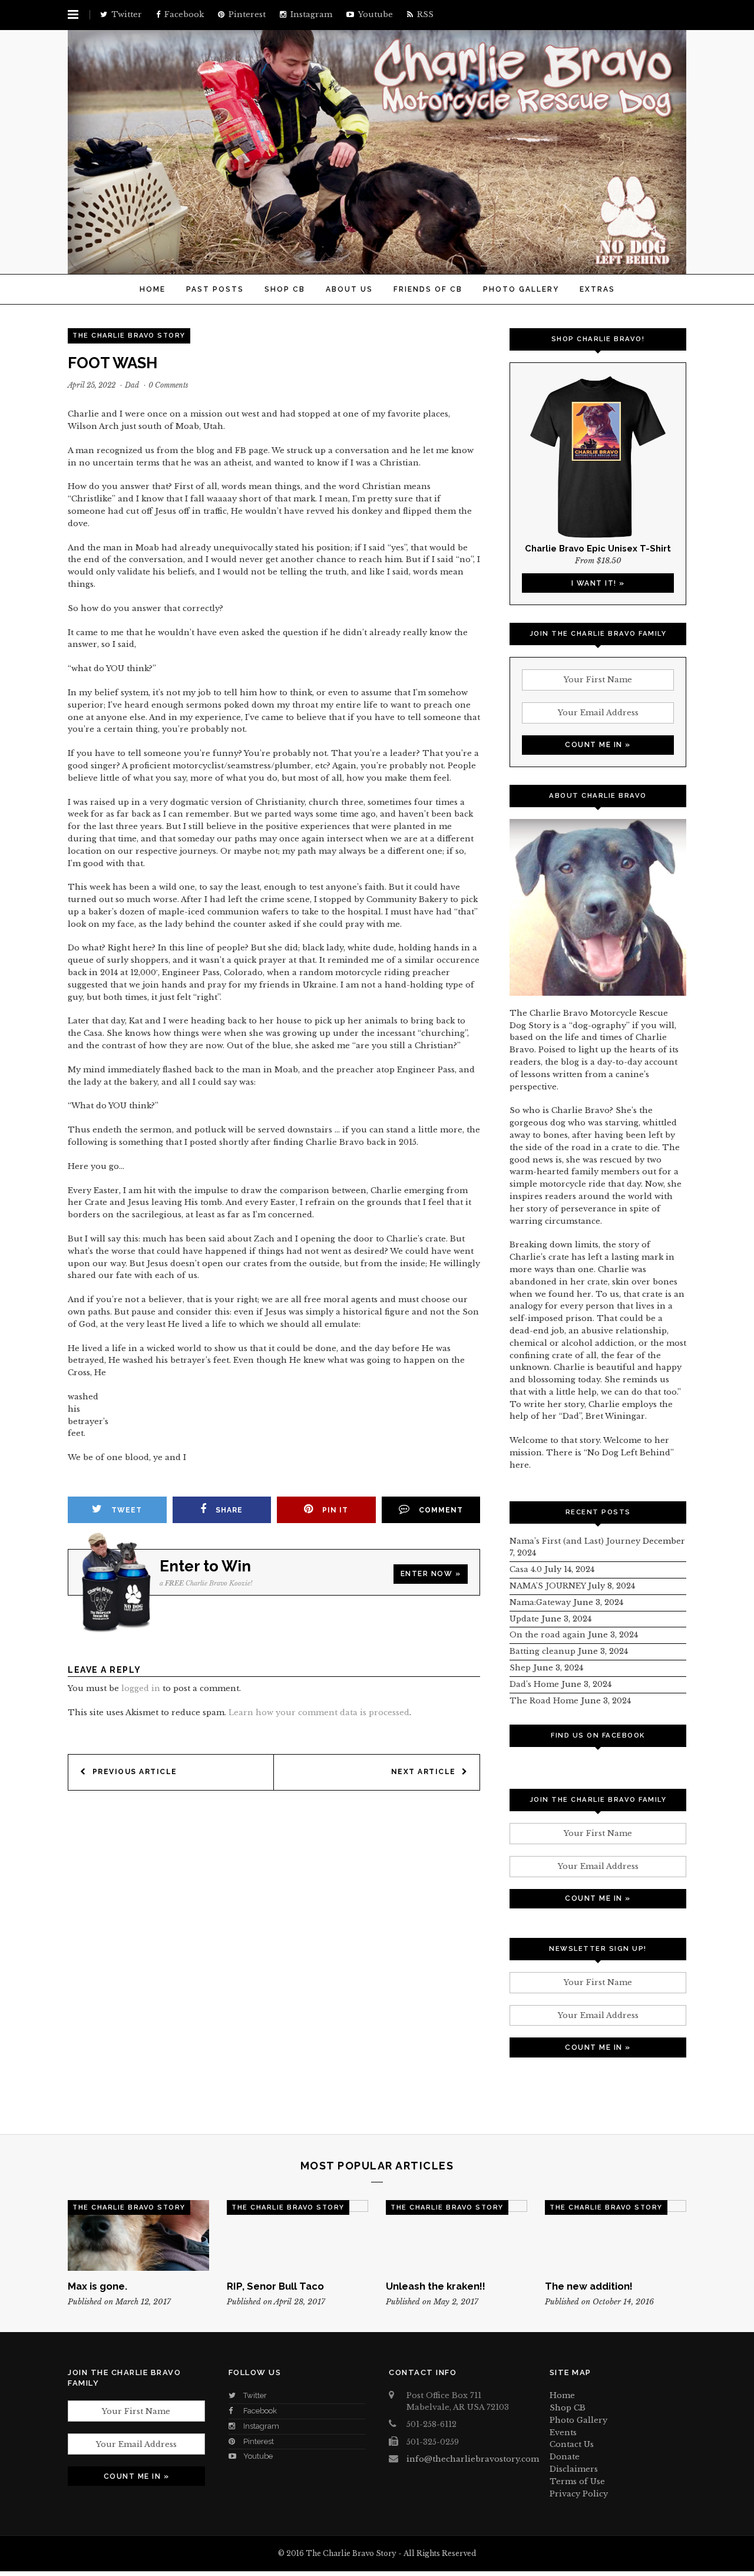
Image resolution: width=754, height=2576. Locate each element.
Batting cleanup (543, 1651)
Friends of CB (428, 289)
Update (524, 1619)
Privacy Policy (579, 2494)
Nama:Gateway (540, 1602)
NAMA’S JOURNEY (548, 1586)
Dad (132, 385)
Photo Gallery (521, 289)
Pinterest (259, 2441)
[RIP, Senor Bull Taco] (297, 2235)
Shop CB (285, 289)
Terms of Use (577, 2481)
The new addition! (589, 2286)
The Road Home (544, 1701)
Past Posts (215, 289)
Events (563, 2433)
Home (153, 289)
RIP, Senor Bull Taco (275, 2286)
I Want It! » (598, 583)
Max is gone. (97, 2286)
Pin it (335, 1510)
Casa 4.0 (526, 1569)
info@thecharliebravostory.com (473, 2459)
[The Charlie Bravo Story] (377, 267)
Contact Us (572, 2444)
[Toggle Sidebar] (73, 15)
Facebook (260, 2411)
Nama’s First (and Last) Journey (575, 1541)
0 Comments (168, 385)
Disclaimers (574, 2469)
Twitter (255, 2395)
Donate (565, 2457)
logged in (141, 1688)
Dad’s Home (534, 1684)
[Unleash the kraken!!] (457, 2235)
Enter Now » (431, 1574)
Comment (441, 1510)
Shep (520, 1668)
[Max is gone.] (138, 2235)
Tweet (127, 1510)
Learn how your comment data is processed (319, 1713)
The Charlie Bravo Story (129, 336)
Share (229, 1510)
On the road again (548, 1635)
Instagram (261, 2426)
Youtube (258, 2456)
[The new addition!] (616, 2235)
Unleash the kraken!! (436, 2286)
